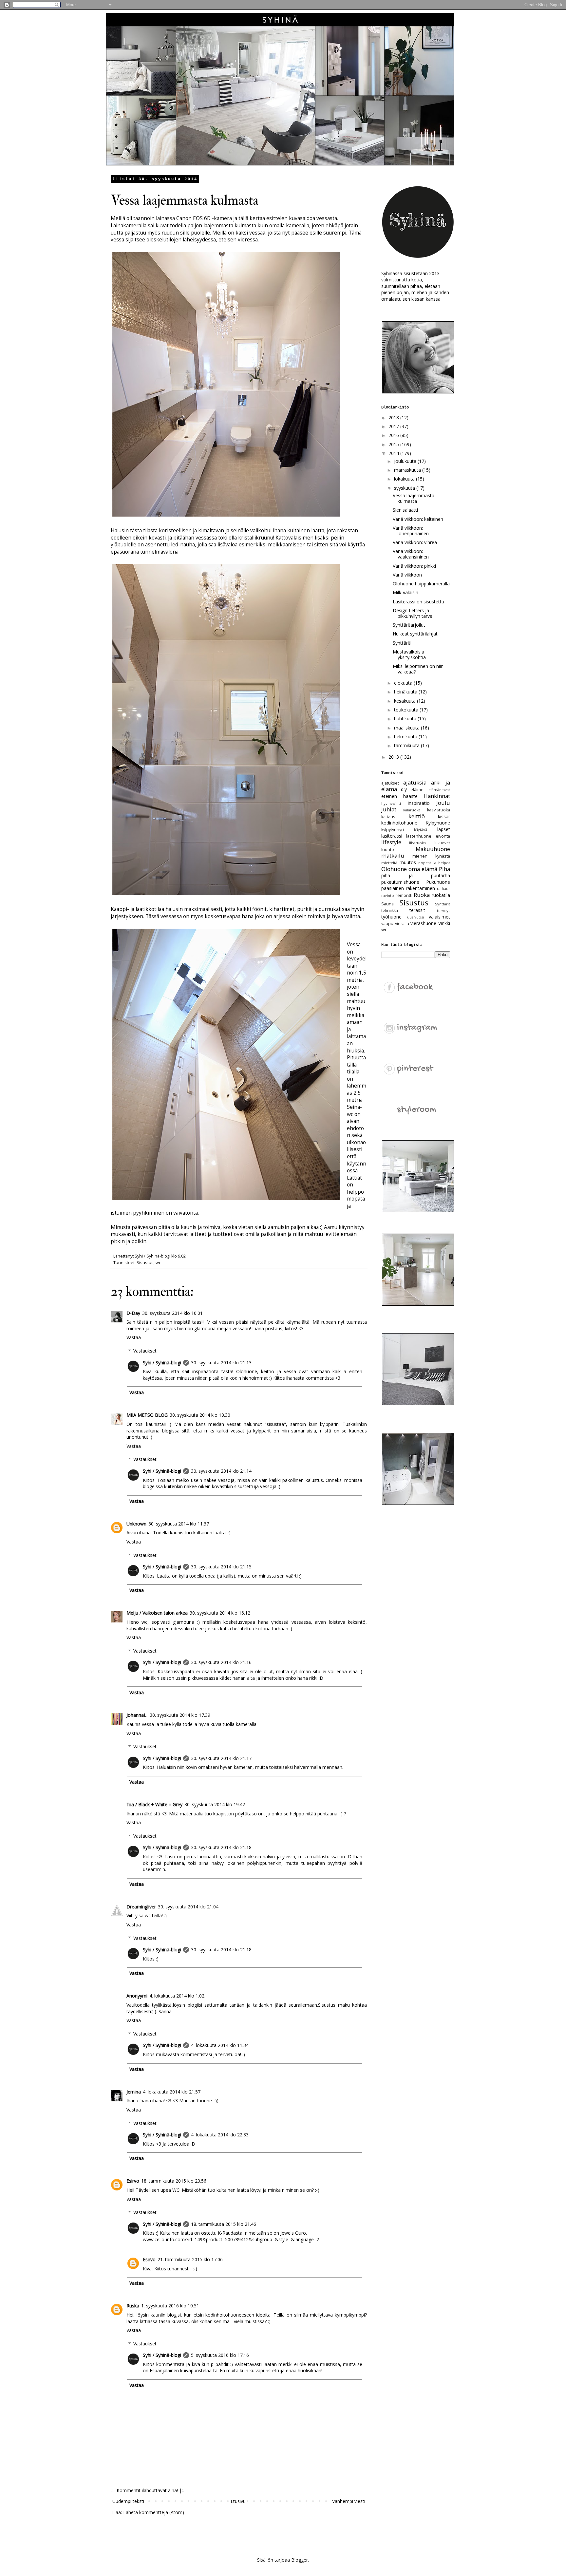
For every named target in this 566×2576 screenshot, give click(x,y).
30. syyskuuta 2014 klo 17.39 (180, 1715)
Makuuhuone (433, 849)
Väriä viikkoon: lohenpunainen (411, 531)
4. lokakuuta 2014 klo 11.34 (220, 2045)
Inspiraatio (419, 803)
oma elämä (423, 869)
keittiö (417, 816)
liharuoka (417, 843)
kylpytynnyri (393, 830)
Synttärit (443, 904)
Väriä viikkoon (407, 575)
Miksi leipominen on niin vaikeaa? (418, 669)
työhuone (391, 917)
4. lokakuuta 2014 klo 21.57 (172, 2092)
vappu (387, 924)
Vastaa (134, 1337)
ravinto (388, 895)
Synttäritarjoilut (409, 625)
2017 (394, 426)
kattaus (388, 817)
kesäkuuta (406, 701)
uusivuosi (415, 917)
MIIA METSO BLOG (147, 1415)
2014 (394, 453)
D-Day (133, 1313)
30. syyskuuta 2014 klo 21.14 (221, 1471)
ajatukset (390, 783)
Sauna (387, 904)
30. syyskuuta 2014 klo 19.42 (215, 1804)
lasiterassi (392, 836)
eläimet (418, 790)
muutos (408, 862)
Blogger (300, 2560)
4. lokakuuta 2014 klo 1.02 (177, 1996)
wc (158, 1263)
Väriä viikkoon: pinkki (414, 566)
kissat (444, 816)
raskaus (443, 889)
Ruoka (422, 895)
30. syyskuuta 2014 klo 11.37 (179, 1524)
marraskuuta (408, 470)
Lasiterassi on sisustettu (418, 602)
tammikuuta (407, 745)
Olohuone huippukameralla (421, 584)
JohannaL (137, 1715)
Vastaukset (145, 1351)
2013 (394, 757)
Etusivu (238, 2501)
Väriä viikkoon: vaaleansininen (411, 554)
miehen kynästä (431, 856)
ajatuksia (415, 782)
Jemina (134, 2092)
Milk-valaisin (406, 592)
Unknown (136, 1524)
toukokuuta (407, 710)
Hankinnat (437, 796)
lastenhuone (419, 836)
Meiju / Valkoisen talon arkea (157, 1613)
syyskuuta (405, 488)
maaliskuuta (407, 728)
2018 (394, 417)
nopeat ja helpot (434, 863)
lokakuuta (405, 479)
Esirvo (133, 2181)
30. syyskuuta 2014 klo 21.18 (221, 1847)
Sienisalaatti (405, 510)
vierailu (402, 924)
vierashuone (423, 923)
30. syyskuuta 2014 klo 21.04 (188, 1907)
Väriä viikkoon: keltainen (418, 519)
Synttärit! (402, 643)
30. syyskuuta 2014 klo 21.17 (221, 1758)
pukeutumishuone (400, 882)
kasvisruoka (439, 810)
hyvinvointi (391, 803)
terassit (417, 910)
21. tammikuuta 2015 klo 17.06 (190, 2259)
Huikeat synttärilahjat (415, 634)
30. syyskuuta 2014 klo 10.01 (172, 1313)
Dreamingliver (141, 1907)
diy (404, 789)
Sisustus (145, 1263)
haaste (410, 796)
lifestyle (391, 842)
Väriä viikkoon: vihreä (415, 542)
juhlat (389, 809)
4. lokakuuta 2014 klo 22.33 (220, 2135)
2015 (394, 444)
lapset (444, 829)
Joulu (443, 803)
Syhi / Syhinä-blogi (162, 1363)
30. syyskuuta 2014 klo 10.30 (200, 1415)
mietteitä (389, 863)
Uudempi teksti (128, 2501)
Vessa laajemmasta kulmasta (414, 498)
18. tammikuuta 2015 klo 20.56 (174, 2181)
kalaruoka (412, 810)
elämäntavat (439, 790)
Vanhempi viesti (349, 2501)
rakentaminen (420, 888)
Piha (444, 869)
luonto (388, 850)
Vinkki (444, 923)
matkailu (393, 855)
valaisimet (439, 917)
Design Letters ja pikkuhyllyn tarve (413, 613)
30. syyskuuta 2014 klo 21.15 (221, 1567)
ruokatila (441, 895)
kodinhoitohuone (399, 823)
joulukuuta (406, 461)
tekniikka (390, 910)
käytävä (421, 830)
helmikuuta (406, 737)
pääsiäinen (393, 888)
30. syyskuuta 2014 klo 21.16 (221, 1662)
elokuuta (404, 683)
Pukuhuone (438, 882)
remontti (404, 895)
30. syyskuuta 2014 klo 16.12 (220, 1613)
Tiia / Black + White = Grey (154, 1804)
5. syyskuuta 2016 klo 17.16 (220, 2355)
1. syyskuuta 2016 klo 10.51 (170, 2306)
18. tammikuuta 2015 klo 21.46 (224, 2224)
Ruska (133, 2306)
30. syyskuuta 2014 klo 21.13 (221, 1363)
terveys (443, 910)
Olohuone (394, 869)
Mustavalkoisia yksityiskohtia (409, 654)
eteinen (389, 796)
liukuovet (442, 843)
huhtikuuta (406, 719)
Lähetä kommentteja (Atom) (154, 2512)
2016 (394, 435)
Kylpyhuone (438, 823)
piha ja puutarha (416, 875)
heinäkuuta (406, 692)
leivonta (442, 836)
